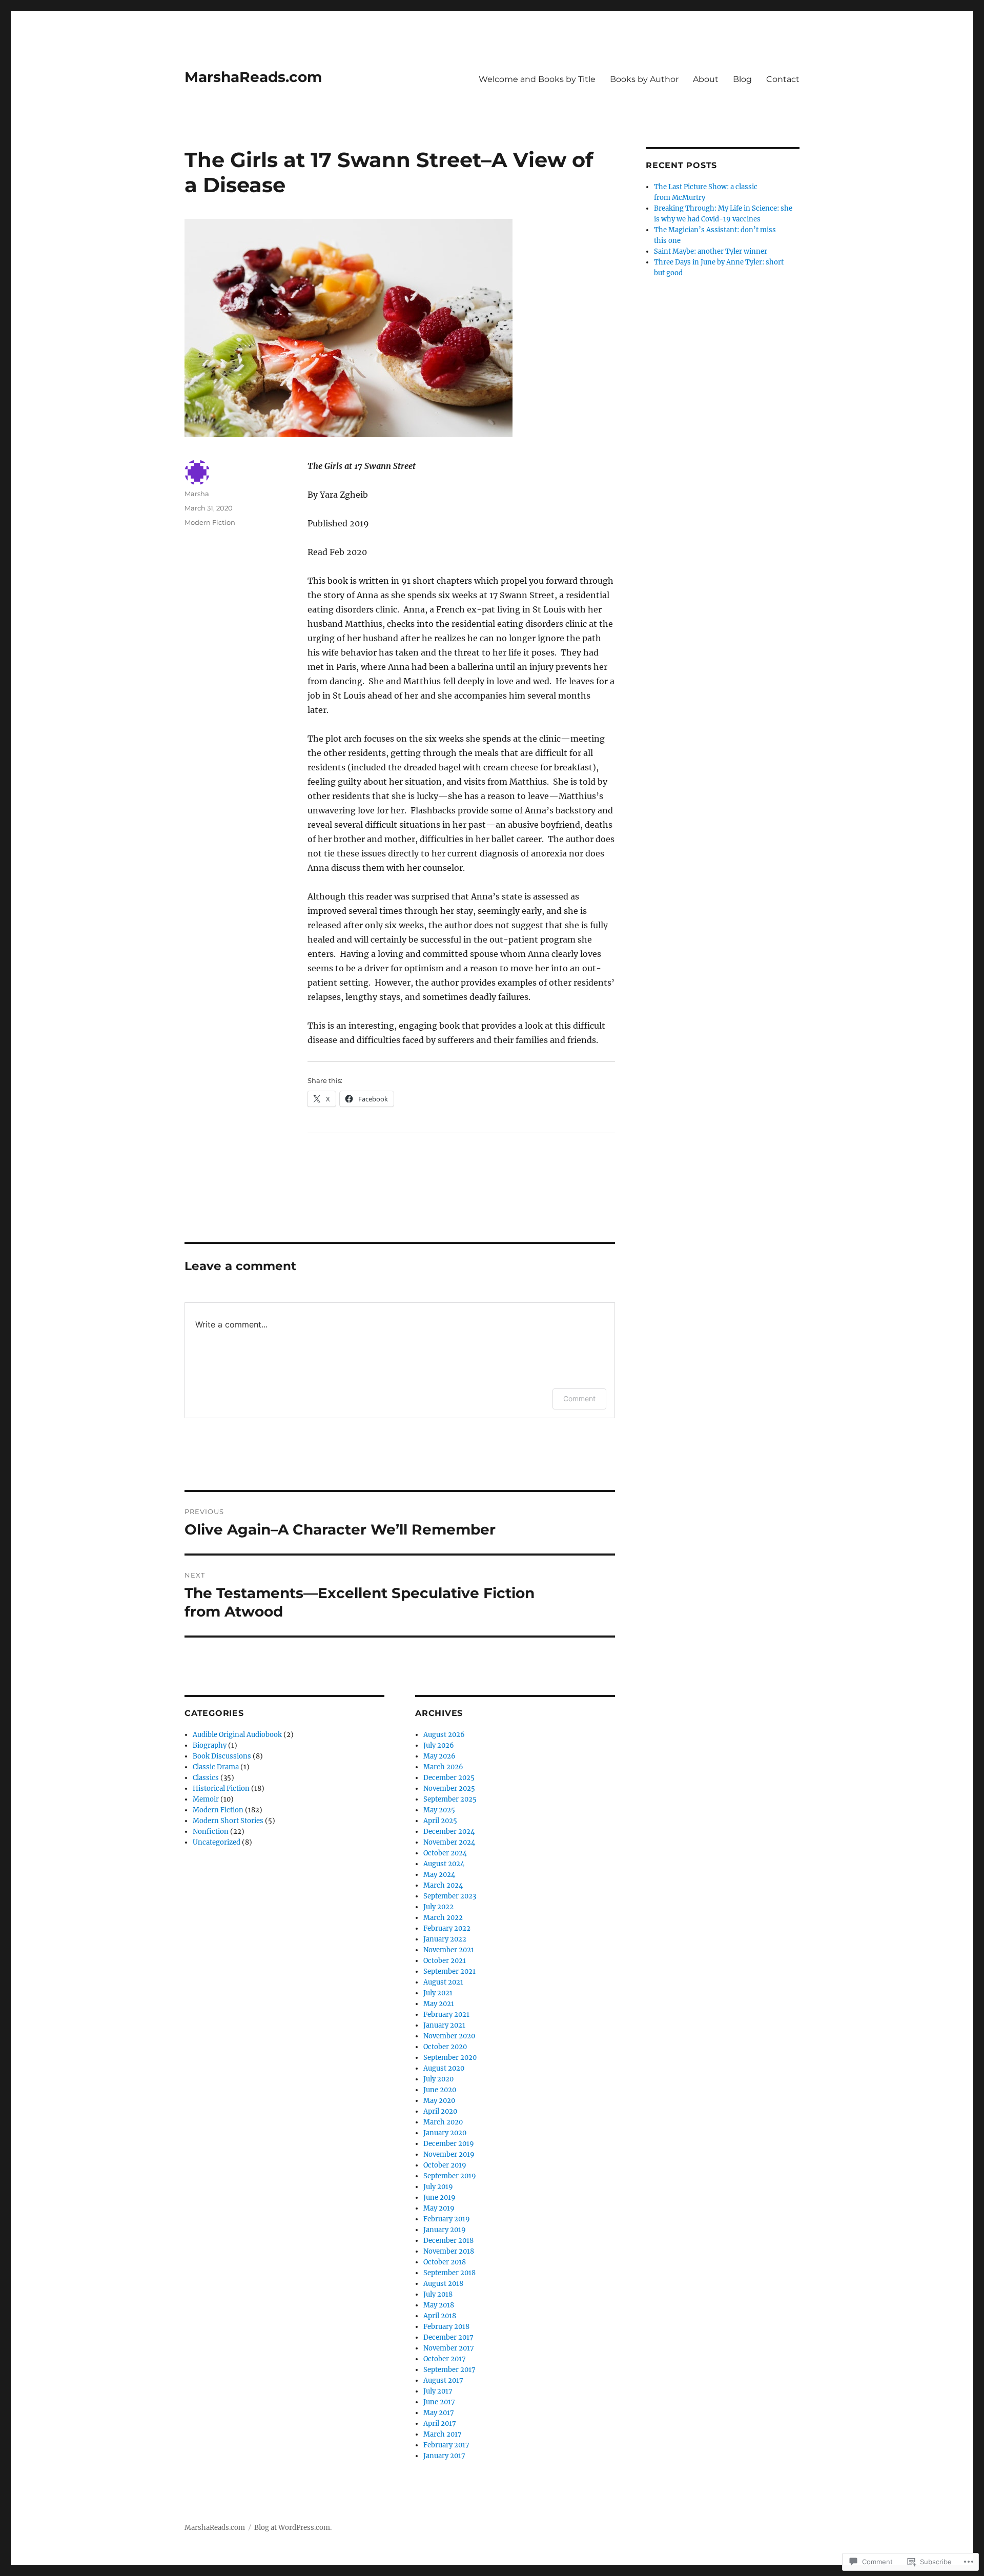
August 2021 (443, 1982)
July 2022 (438, 1907)
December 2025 (449, 1778)
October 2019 (445, 2165)
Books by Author (644, 79)
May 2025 (439, 1810)
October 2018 (445, 2262)
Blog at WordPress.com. (293, 2528)
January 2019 (445, 2230)
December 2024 (449, 1832)
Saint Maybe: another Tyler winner (711, 251)
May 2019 (439, 2208)
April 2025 (440, 1821)
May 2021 (439, 2004)
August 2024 (444, 1864)
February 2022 (447, 1928)
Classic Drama (216, 1767)
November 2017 (449, 2348)
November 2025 (449, 1788)
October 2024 (445, 1853)
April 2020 (440, 2111)
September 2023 (450, 1896)
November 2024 (449, 1842)
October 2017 (445, 2359)
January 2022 (445, 1939)
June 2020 (440, 2090)
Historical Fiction (221, 1788)
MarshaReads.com (253, 77)
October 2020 (445, 2047)
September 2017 (449, 2370)
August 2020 (444, 2068)
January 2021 (444, 2025)
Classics (206, 1778)
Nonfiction (211, 1832)
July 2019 (438, 2187)
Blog (742, 79)
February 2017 (446, 2445)
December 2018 (448, 2241)
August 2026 (444, 1735)
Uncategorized (217, 1842)
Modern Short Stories (228, 1821)
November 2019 (449, 2154)
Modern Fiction (210, 522)
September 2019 (450, 2176)
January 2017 (444, 2456)
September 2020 (450, 2058)
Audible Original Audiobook (237, 1735)
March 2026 (443, 1767)
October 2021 (445, 1961)
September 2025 (450, 1799)
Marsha (197, 494)
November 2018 (449, 2251)
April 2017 (440, 2424)
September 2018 (449, 2273)
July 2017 (438, 2391)
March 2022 (443, 1918)
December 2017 (448, 2337)
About (706, 79)
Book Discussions (222, 1756)
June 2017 (439, 2402)
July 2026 (439, 1745)
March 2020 (443, 2122)
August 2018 (443, 2284)
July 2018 (438, 2294)
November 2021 (449, 1950)
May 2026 (439, 1756)
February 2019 (447, 2219)
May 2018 (439, 2305)
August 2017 (443, 2380)
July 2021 (438, 1993)
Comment (579, 1398)
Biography (210, 1745)
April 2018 (440, 2316)
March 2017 (443, 2434)
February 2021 (446, 2015)
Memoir (206, 1799)
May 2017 (439, 2413)
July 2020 (438, 2079)
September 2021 (449, 1971)
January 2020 (445, 2133)
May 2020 (439, 2101)
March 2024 (443, 1885)
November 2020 (449, 2036)
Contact (783, 79)
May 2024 (439, 1875)
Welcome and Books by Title (537, 79)
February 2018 (446, 2327)
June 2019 (439, 2197)
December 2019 (449, 2144)
